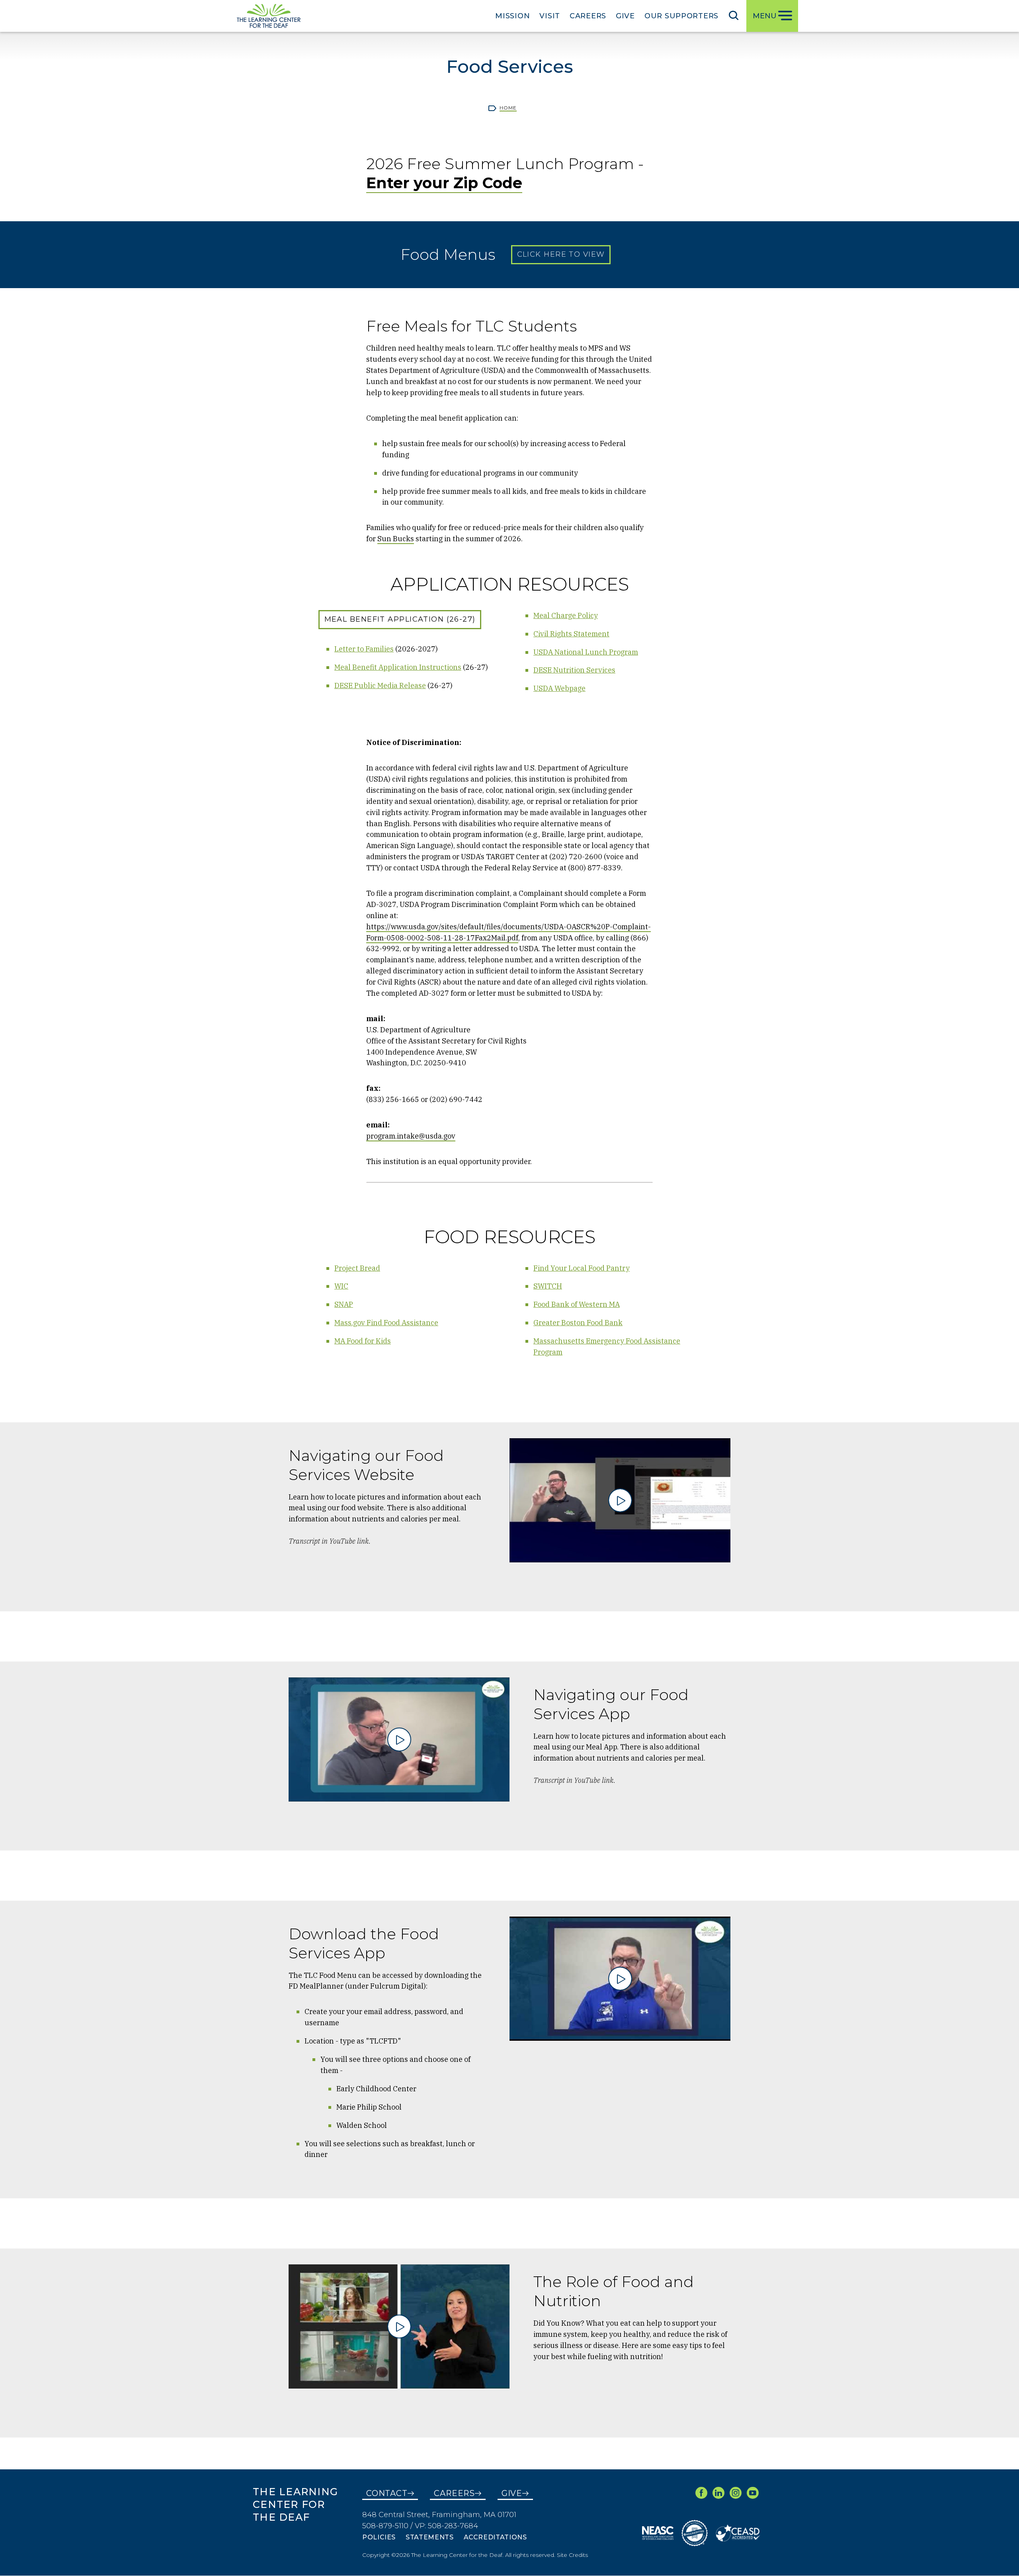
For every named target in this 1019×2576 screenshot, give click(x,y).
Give (625, 16)
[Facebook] (701, 2493)
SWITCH (548, 1286)
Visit (550, 16)
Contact (387, 2493)
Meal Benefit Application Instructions (398, 667)
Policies (379, 2537)
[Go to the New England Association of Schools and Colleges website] (658, 2533)
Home (508, 108)
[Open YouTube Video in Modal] (620, 1501)
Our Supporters (681, 16)
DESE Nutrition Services (574, 670)
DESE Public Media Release (380, 685)
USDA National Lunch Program (586, 652)
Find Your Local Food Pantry (582, 1268)
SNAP (344, 1304)
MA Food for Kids (363, 1341)
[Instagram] (736, 2493)
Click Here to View (561, 254)
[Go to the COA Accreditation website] (695, 2533)
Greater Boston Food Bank (578, 1323)
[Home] (269, 16)
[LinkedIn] (718, 2493)
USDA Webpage (559, 688)
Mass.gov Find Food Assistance (386, 1323)
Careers (588, 16)
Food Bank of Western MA (577, 1304)
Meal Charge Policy (566, 615)
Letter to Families (364, 649)
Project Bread (357, 1268)
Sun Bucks (396, 539)
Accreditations (495, 2537)
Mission (512, 16)
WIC (341, 1286)
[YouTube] (753, 2493)
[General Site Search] (733, 15)
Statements (429, 2537)
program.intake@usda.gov (411, 1136)
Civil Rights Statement (571, 634)
